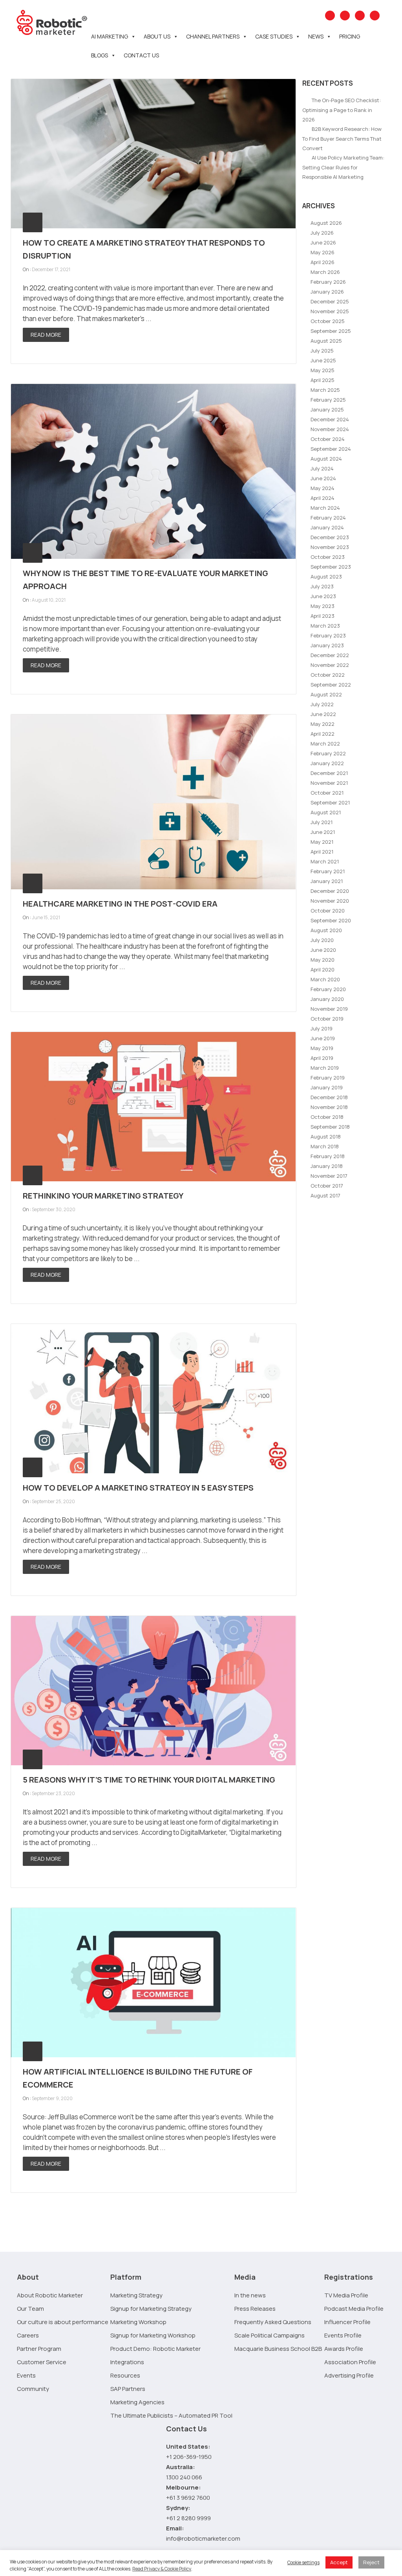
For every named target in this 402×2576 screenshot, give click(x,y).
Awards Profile (344, 2349)
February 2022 (328, 753)
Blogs (100, 55)
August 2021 (326, 812)
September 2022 (331, 685)
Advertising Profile (349, 2375)
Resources (125, 2375)
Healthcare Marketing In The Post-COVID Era (120, 904)
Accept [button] (339, 2562)
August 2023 (326, 577)
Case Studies (274, 36)
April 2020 (323, 969)
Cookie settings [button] (303, 2562)
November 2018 (329, 1107)
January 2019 (327, 1087)
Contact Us (141, 55)
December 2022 (330, 655)
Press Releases (255, 2309)
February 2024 (328, 518)
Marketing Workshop (138, 2322)
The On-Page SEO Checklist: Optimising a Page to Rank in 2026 (342, 110)
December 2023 (330, 537)
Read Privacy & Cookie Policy (162, 2569)
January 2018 (327, 1166)
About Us (157, 36)
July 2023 (322, 586)
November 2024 (330, 429)
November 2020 (330, 901)
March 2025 (325, 390)
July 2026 (322, 233)
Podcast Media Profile (354, 2309)
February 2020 (328, 989)
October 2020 (328, 911)
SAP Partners (128, 2389)
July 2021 (322, 822)
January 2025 (327, 409)
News (316, 36)
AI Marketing (110, 36)
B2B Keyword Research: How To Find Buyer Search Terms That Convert (342, 139)
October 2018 (327, 1117)
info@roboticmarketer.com (203, 2538)
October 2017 (327, 1186)
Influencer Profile (347, 2322)
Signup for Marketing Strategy (151, 2309)
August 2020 (326, 930)
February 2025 (328, 400)
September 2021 (330, 802)
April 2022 (323, 734)
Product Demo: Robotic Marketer (155, 2349)
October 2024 (328, 439)
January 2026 (327, 292)
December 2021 (329, 773)
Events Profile (343, 2335)
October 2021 (327, 793)
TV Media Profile (346, 2295)
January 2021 (327, 881)
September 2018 (330, 1127)
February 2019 (328, 1078)
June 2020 (323, 950)
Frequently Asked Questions (273, 2322)
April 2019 (322, 1058)
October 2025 (328, 321)
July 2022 (322, 704)
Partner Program (39, 2349)
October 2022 (328, 675)
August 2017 (325, 1195)
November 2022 (330, 665)
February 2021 (328, 871)
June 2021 (323, 832)
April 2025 (323, 380)
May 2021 (322, 842)
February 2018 (328, 1156)
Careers (28, 2335)
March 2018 (325, 1146)
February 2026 (328, 282)
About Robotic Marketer (50, 2295)
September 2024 (331, 449)
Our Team (30, 2309)
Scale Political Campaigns (270, 2335)
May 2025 (323, 370)
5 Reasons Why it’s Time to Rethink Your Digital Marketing (149, 1780)
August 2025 (326, 341)
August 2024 (326, 459)
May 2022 (323, 724)
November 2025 (330, 311)
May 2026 (323, 252)
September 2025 (331, 331)
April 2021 (322, 852)
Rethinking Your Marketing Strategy (103, 1196)
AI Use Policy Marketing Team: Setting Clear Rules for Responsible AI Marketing (343, 167)
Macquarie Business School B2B (278, 2349)
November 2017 (329, 1176)
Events (26, 2375)
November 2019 (329, 1009)
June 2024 (323, 478)
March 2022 (325, 744)
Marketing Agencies (137, 2402)
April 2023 (323, 616)
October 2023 (328, 557)
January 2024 (327, 527)
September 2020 (331, 920)
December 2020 (330, 891)
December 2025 (330, 301)
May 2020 (323, 960)
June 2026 (323, 242)
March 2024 (325, 508)
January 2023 (327, 645)
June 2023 (323, 596)
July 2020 (322, 940)
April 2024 (323, 498)
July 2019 (322, 1028)
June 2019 (323, 1038)
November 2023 (330, 547)
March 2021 (325, 861)
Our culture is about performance (63, 2322)
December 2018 (329, 1097)
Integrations (127, 2362)
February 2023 (328, 635)
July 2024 (322, 468)
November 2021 (329, 783)
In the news (250, 2295)
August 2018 (326, 1137)
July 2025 (322, 351)
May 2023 (323, 606)
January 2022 (327, 763)
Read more (46, 335)
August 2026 (326, 223)
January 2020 (327, 999)
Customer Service (42, 2362)
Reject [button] (371, 2562)
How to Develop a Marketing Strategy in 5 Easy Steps (138, 1488)
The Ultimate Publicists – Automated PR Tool (171, 2415)
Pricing (350, 36)
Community (33, 2389)
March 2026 (325, 272)
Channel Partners (213, 36)
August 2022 (326, 694)
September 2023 (331, 567)
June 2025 (323, 360)
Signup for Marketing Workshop (153, 2335)
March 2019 (325, 1068)
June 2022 (323, 714)
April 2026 (323, 262)
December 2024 (330, 419)
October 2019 (327, 1019)
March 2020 (325, 979)
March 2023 (325, 626)
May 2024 (323, 488)
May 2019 (322, 1048)
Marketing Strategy (136, 2295)
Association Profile (350, 2362)
